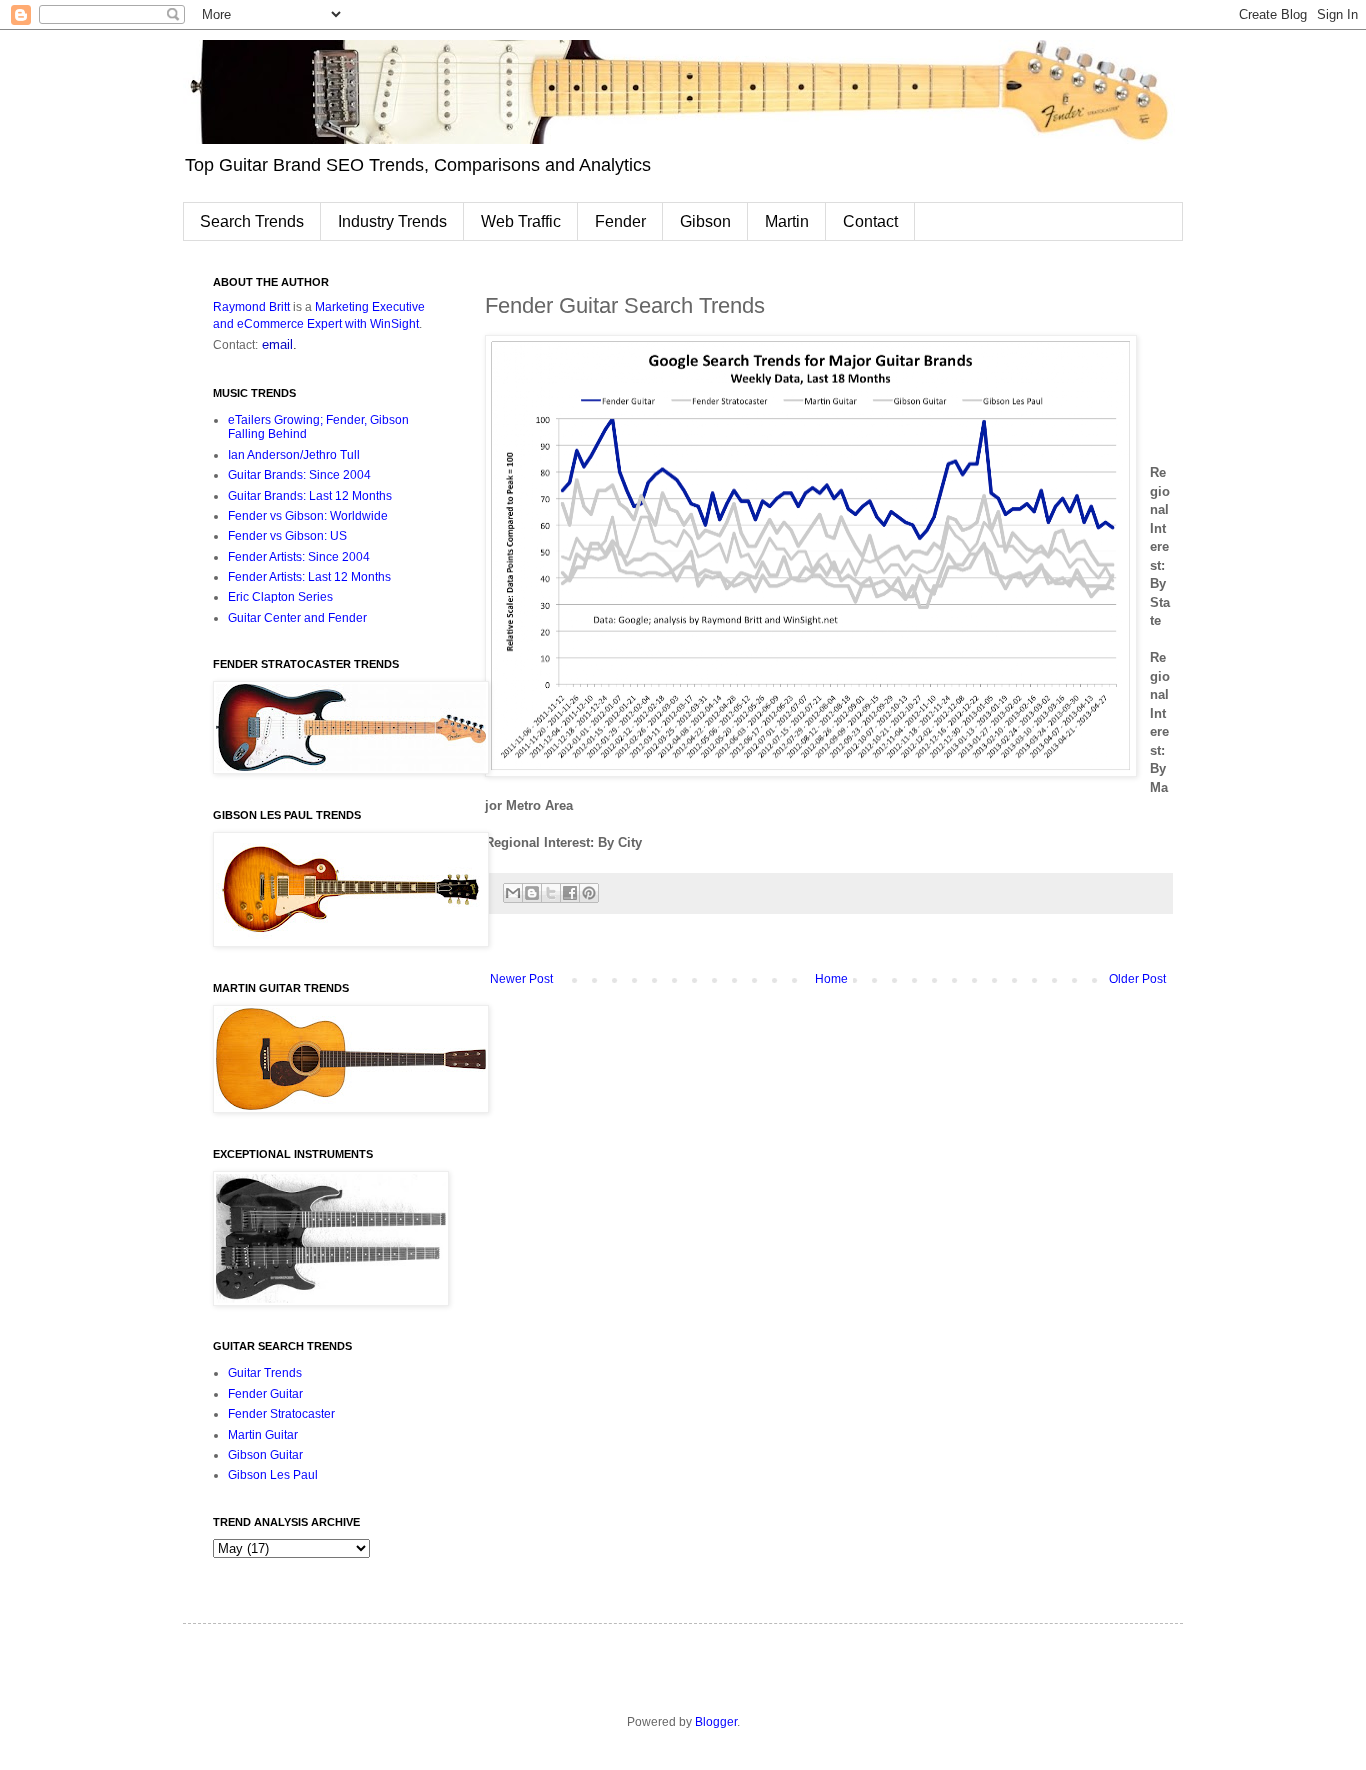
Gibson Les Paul (273, 1475)
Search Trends (252, 221)
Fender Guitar (265, 1394)
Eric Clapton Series (280, 597)
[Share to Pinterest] (589, 893)
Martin (787, 221)
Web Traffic (521, 221)
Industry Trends (392, 221)
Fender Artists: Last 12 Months (309, 577)
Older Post (1137, 979)
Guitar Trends (265, 1373)
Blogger (716, 1722)
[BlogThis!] (532, 893)
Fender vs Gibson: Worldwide (308, 516)
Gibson (705, 221)
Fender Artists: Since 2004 (299, 557)
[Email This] (513, 893)
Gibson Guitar (265, 1455)
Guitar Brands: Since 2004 (299, 475)
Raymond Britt (251, 307)
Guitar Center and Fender (297, 618)
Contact (870, 221)
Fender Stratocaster (281, 1414)
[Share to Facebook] (570, 893)
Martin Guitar (263, 1435)
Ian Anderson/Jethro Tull (294, 455)
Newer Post (521, 979)
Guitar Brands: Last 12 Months (310, 496)
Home (831, 979)
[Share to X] (551, 893)
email (277, 344)
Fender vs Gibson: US (287, 536)
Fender (620, 221)
